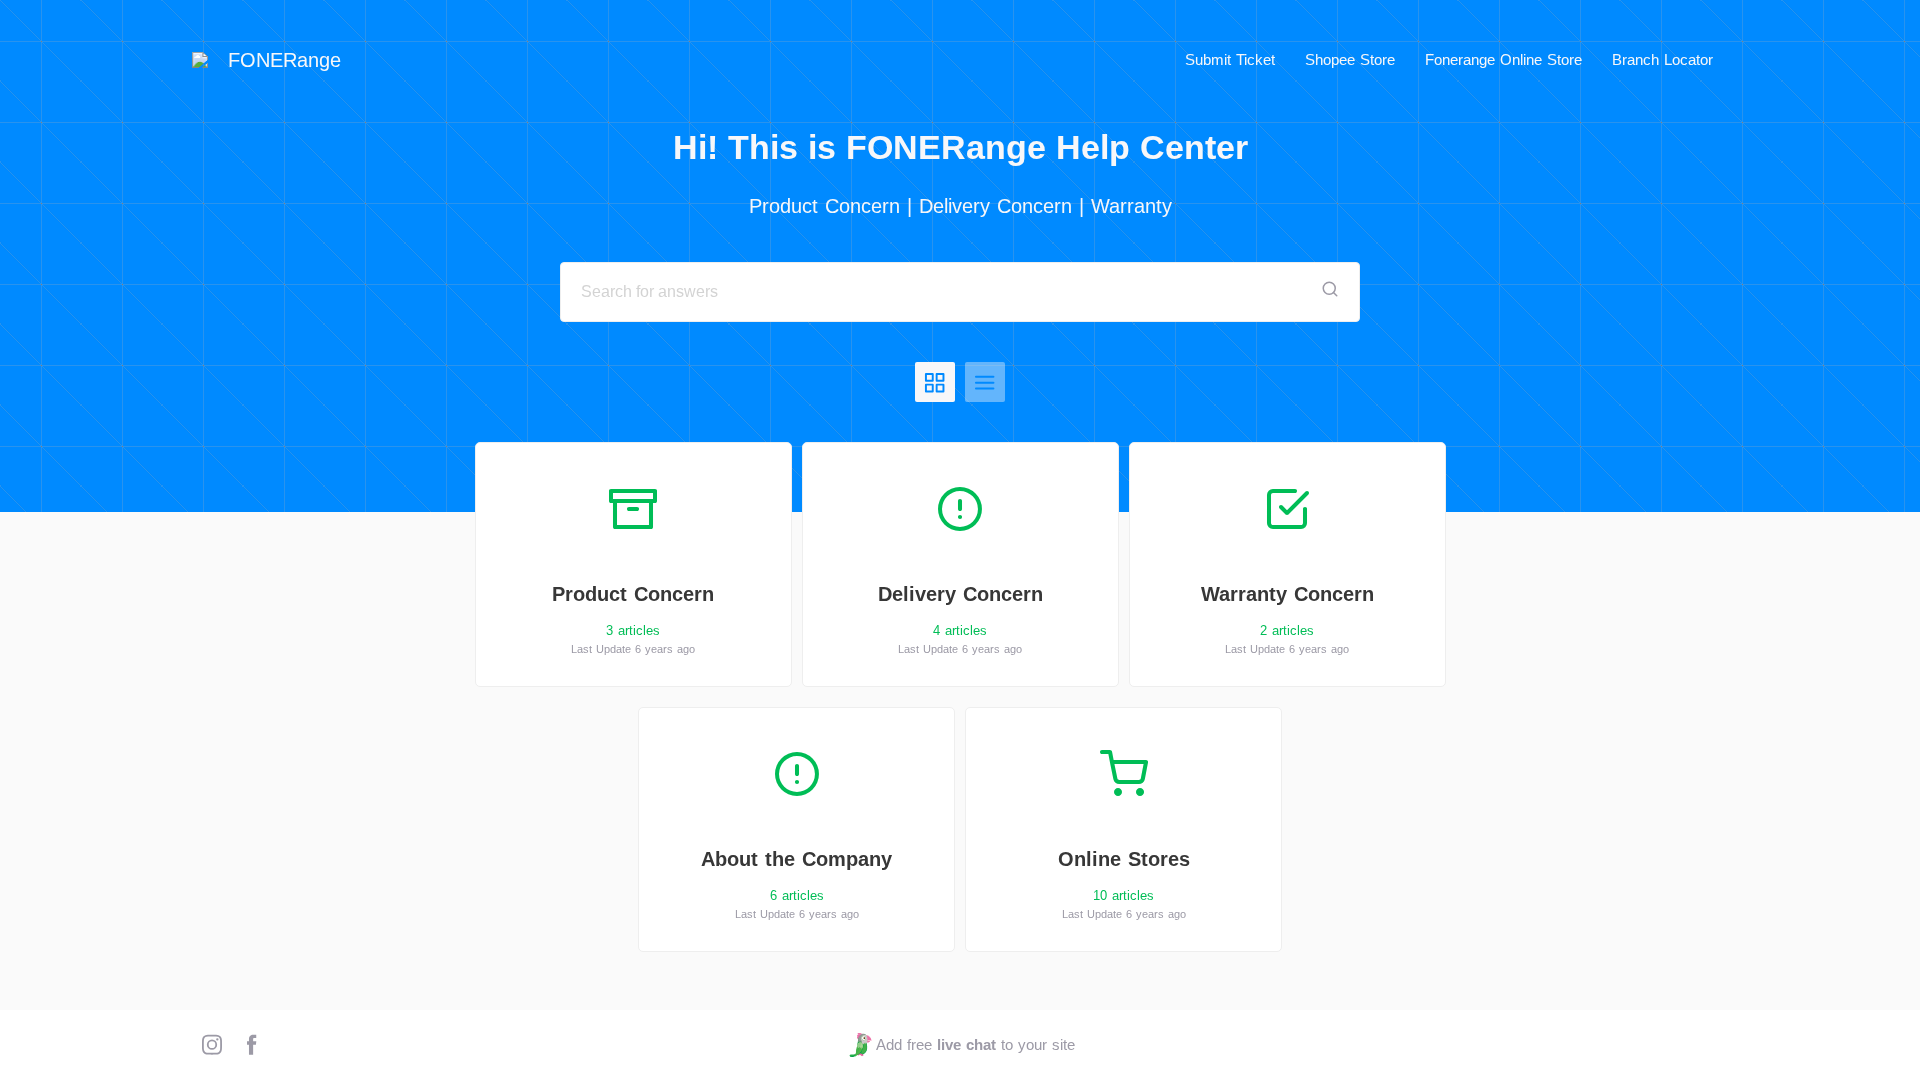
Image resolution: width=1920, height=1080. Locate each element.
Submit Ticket (1230, 59)
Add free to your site (975, 1044)
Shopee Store (1350, 59)
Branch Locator (1662, 59)
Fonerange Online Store (1503, 59)
